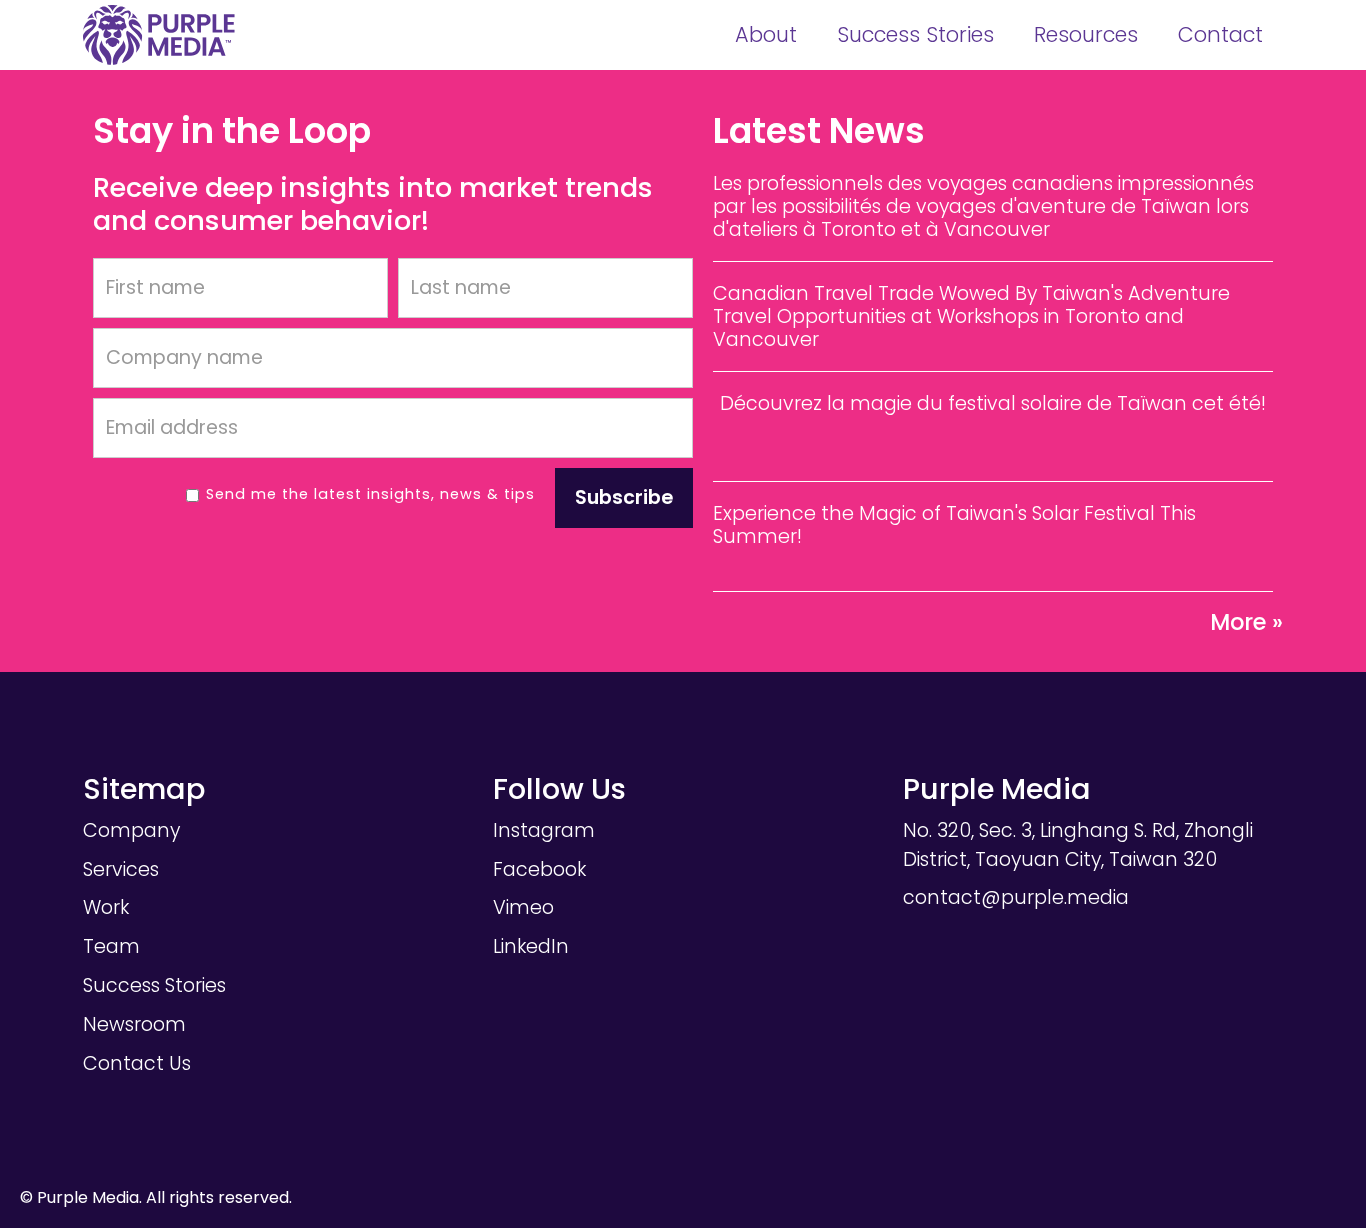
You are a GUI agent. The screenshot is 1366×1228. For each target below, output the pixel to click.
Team (111, 946)
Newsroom (134, 1024)
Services (121, 869)
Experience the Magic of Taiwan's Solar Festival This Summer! (954, 525)
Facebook (539, 869)
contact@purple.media (1016, 897)
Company (131, 830)
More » (1246, 622)
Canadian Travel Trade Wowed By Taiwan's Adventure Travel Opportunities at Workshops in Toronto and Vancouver (971, 316)
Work (106, 907)
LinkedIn (531, 946)
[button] (766, 35)
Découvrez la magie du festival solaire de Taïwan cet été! (993, 403)
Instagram (544, 830)
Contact (1220, 34)
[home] (159, 35)
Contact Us (137, 1063)
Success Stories (915, 34)
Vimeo (523, 907)
